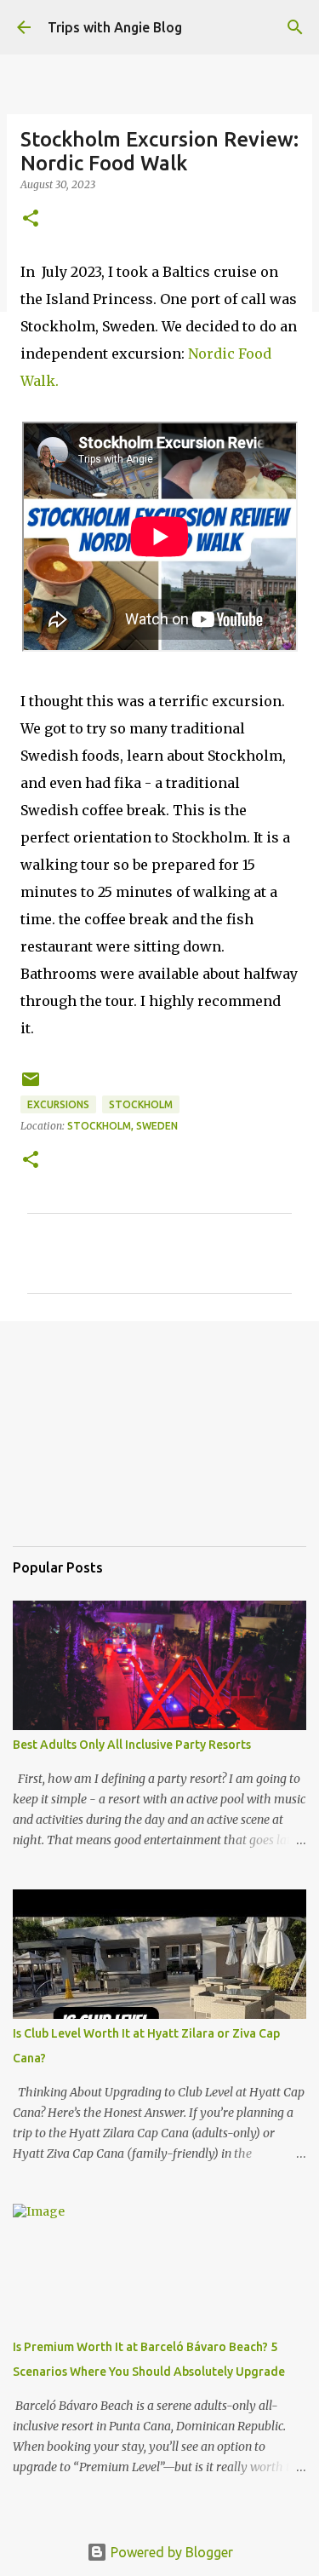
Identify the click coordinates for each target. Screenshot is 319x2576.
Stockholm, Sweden (122, 1126)
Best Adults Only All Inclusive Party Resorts (132, 1745)
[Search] (295, 27)
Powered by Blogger (170, 2552)
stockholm (141, 1104)
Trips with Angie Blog (115, 27)
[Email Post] (31, 1086)
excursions (58, 1104)
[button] (31, 219)
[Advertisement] (98, 1446)
